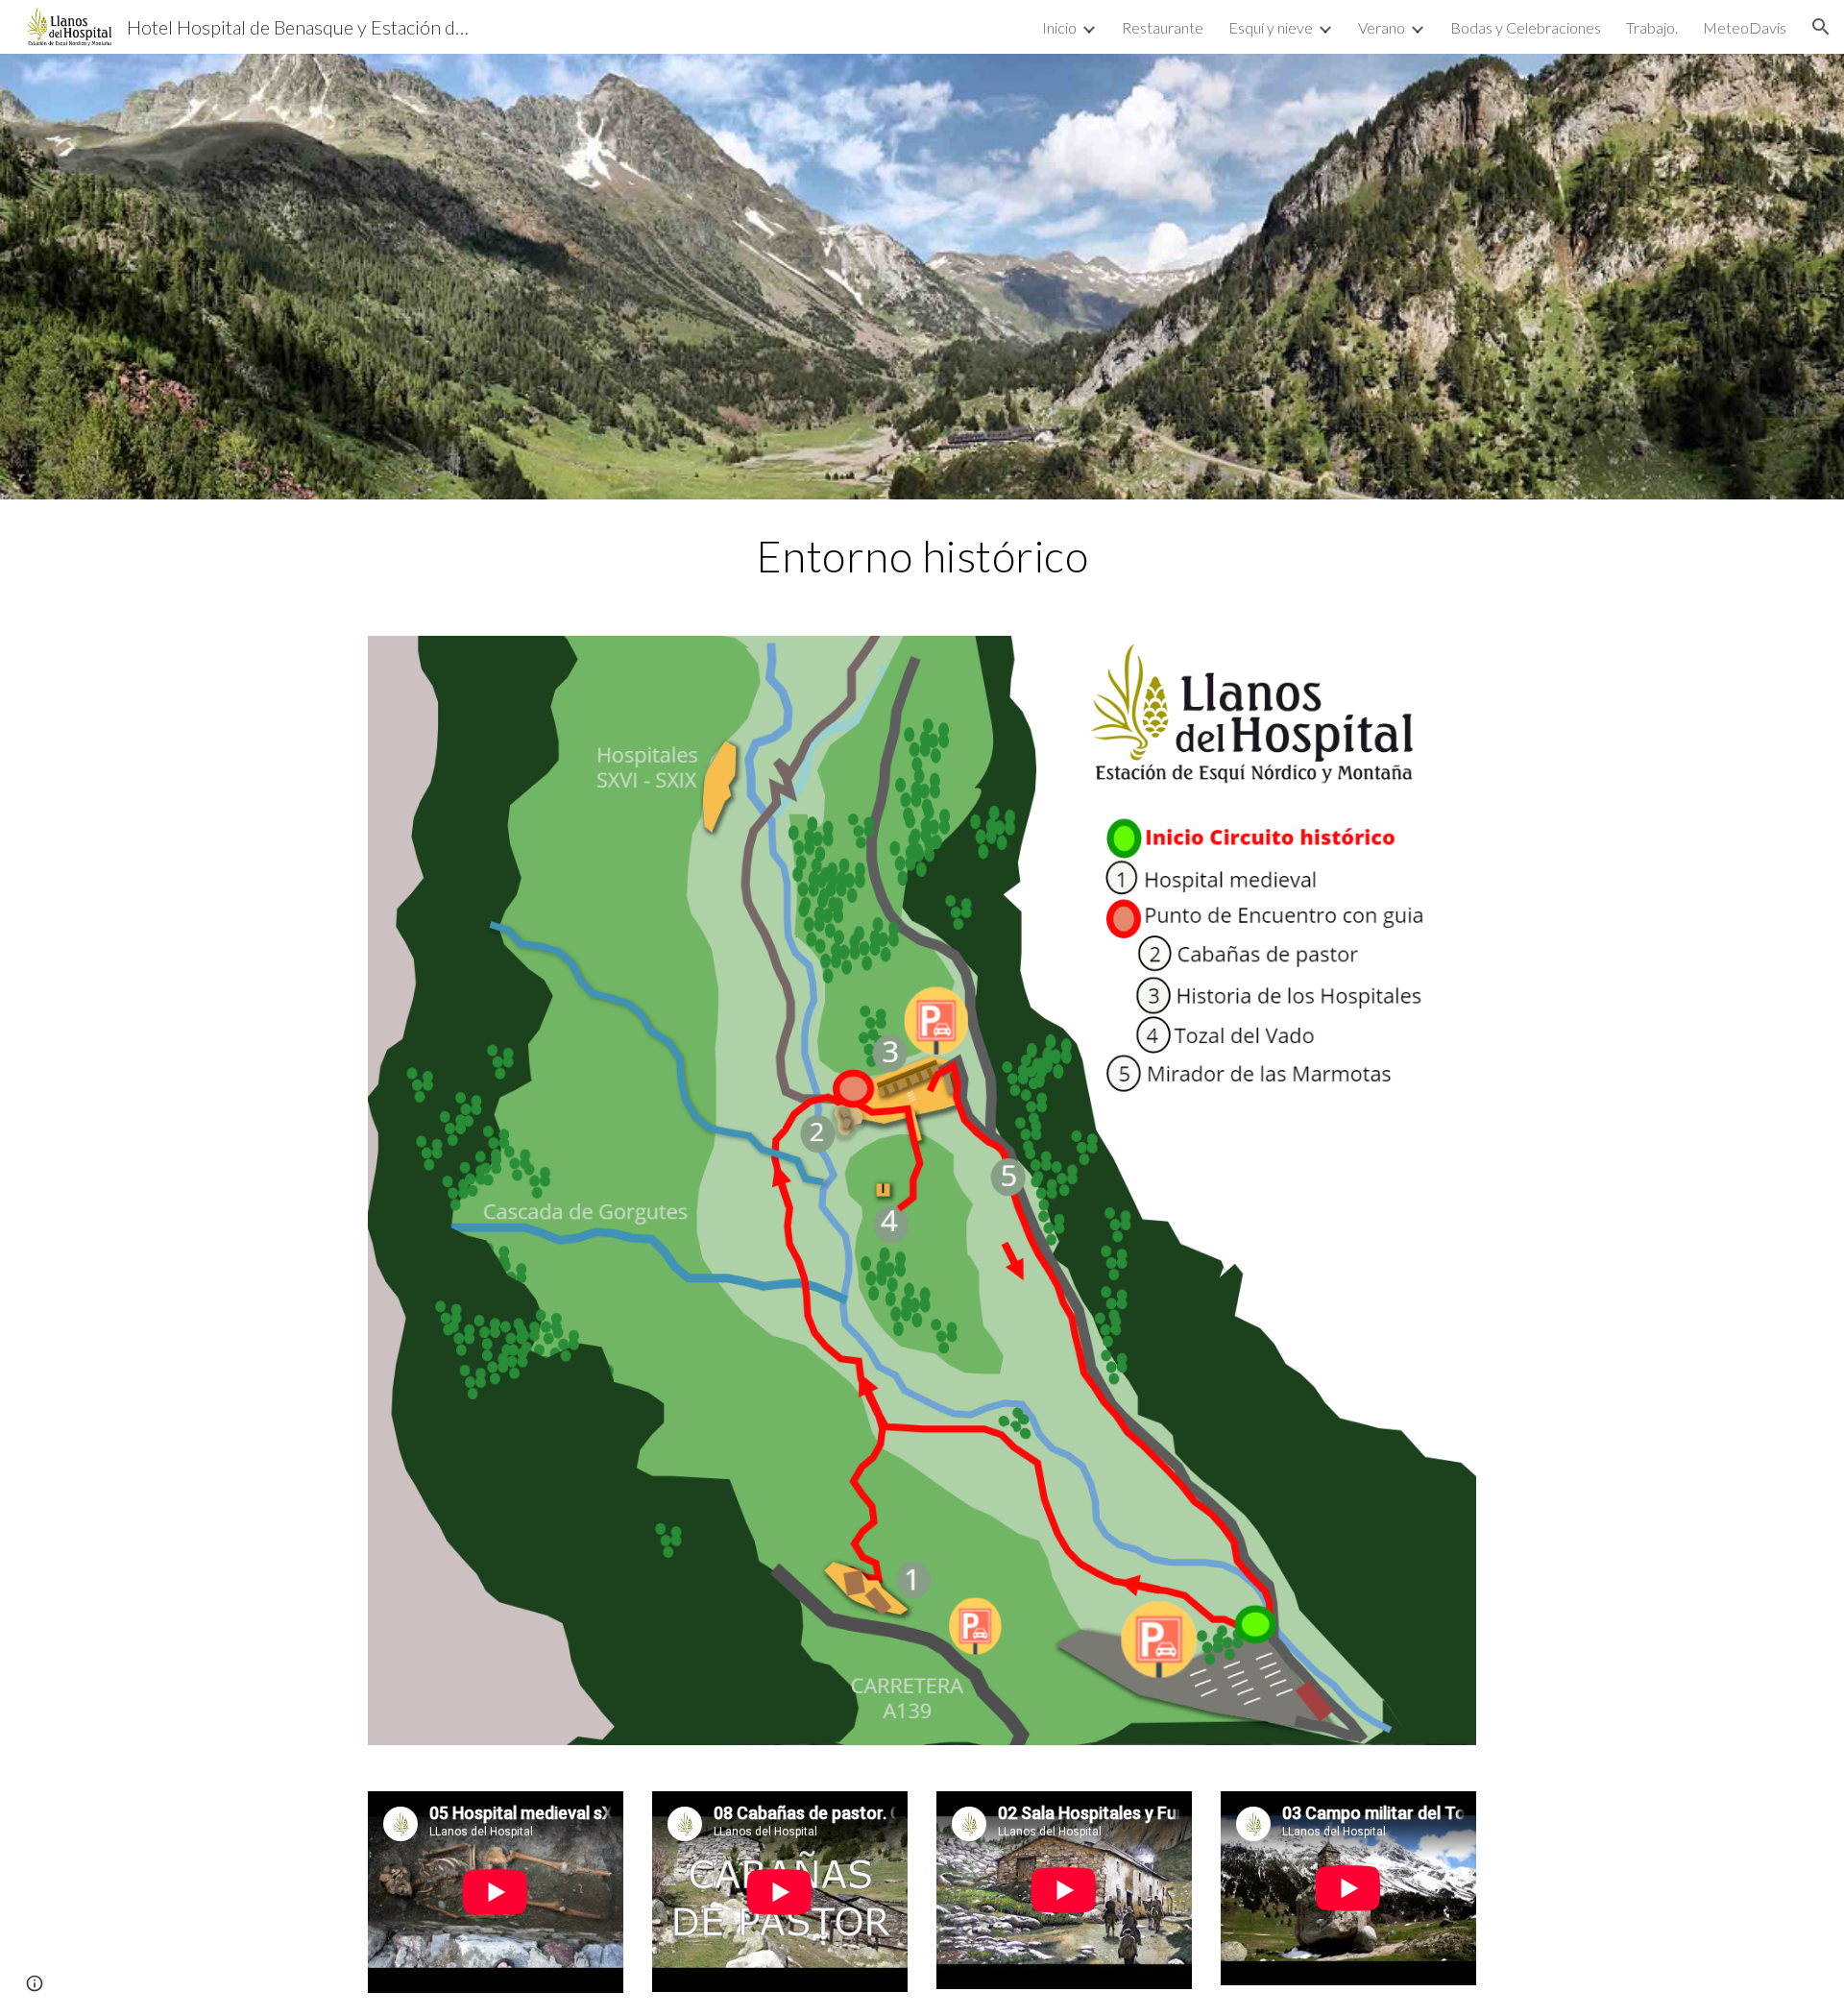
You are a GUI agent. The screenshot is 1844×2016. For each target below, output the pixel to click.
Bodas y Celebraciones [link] (1526, 27)
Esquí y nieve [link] (1271, 27)
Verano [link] (1382, 27)
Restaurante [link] (1163, 27)
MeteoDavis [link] (1745, 27)
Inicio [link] (1059, 27)
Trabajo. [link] (1652, 27)
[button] (1821, 27)
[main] (922, 556)
